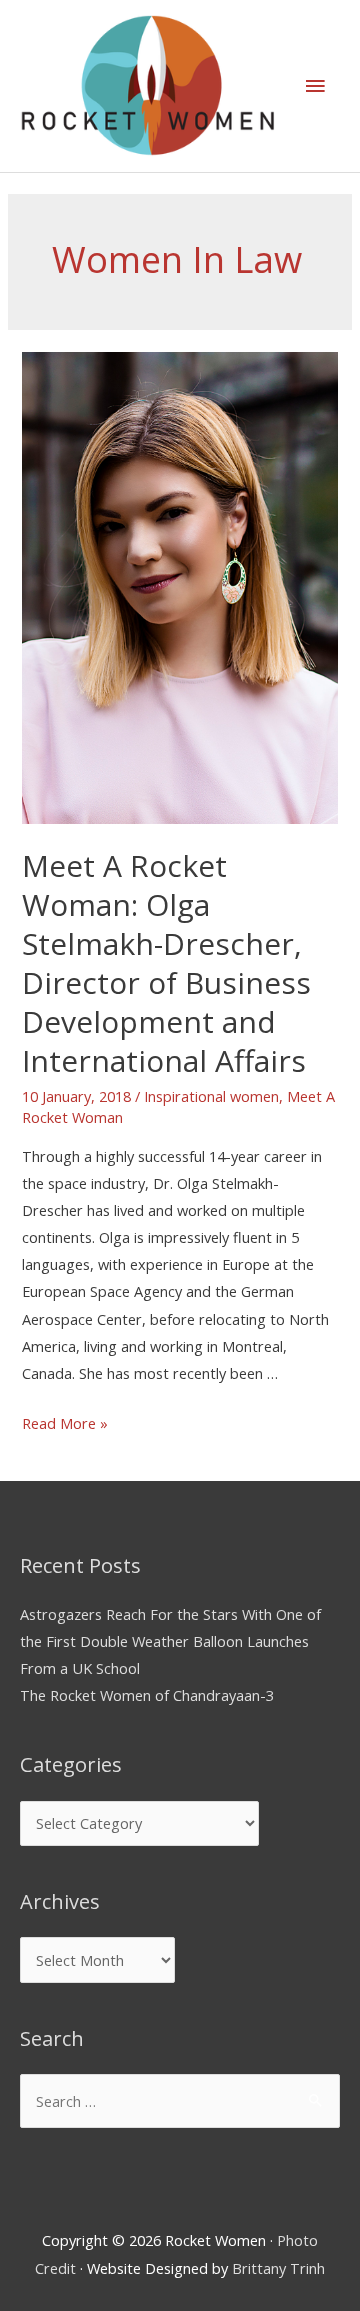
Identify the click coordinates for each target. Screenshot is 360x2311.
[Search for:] (180, 2101)
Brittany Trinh (278, 2268)
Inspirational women (211, 1096)
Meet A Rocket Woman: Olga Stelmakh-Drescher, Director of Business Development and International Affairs (166, 963)
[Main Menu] (315, 86)
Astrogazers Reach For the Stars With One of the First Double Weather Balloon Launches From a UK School (170, 1641)
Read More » (65, 1423)
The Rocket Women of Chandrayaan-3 (147, 1695)
